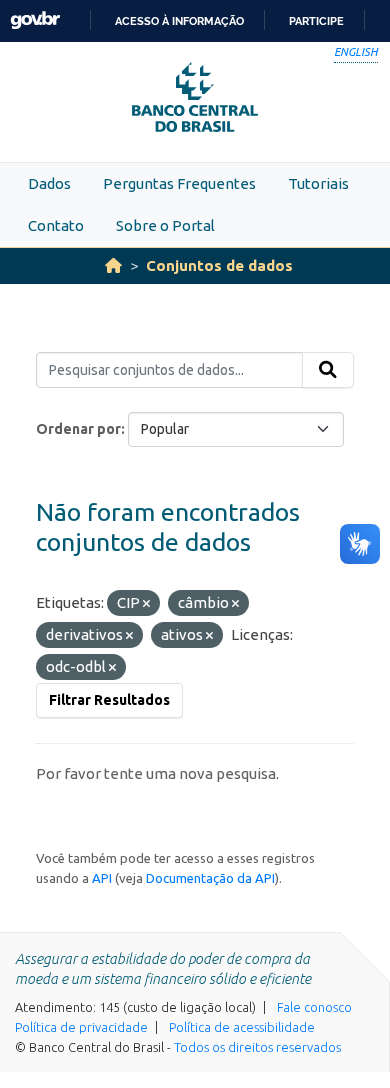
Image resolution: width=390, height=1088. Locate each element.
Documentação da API (210, 878)
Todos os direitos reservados (257, 1047)
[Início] (113, 265)
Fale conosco (314, 1007)
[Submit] (328, 370)
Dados (49, 183)
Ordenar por (78, 429)
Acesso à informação (179, 21)
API (102, 878)
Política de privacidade (81, 1027)
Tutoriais (318, 183)
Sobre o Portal (165, 225)
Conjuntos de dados (219, 265)
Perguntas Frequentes (179, 183)
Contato (56, 225)
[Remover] (146, 604)
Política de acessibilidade (242, 1027)
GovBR (35, 20)
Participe (316, 21)
